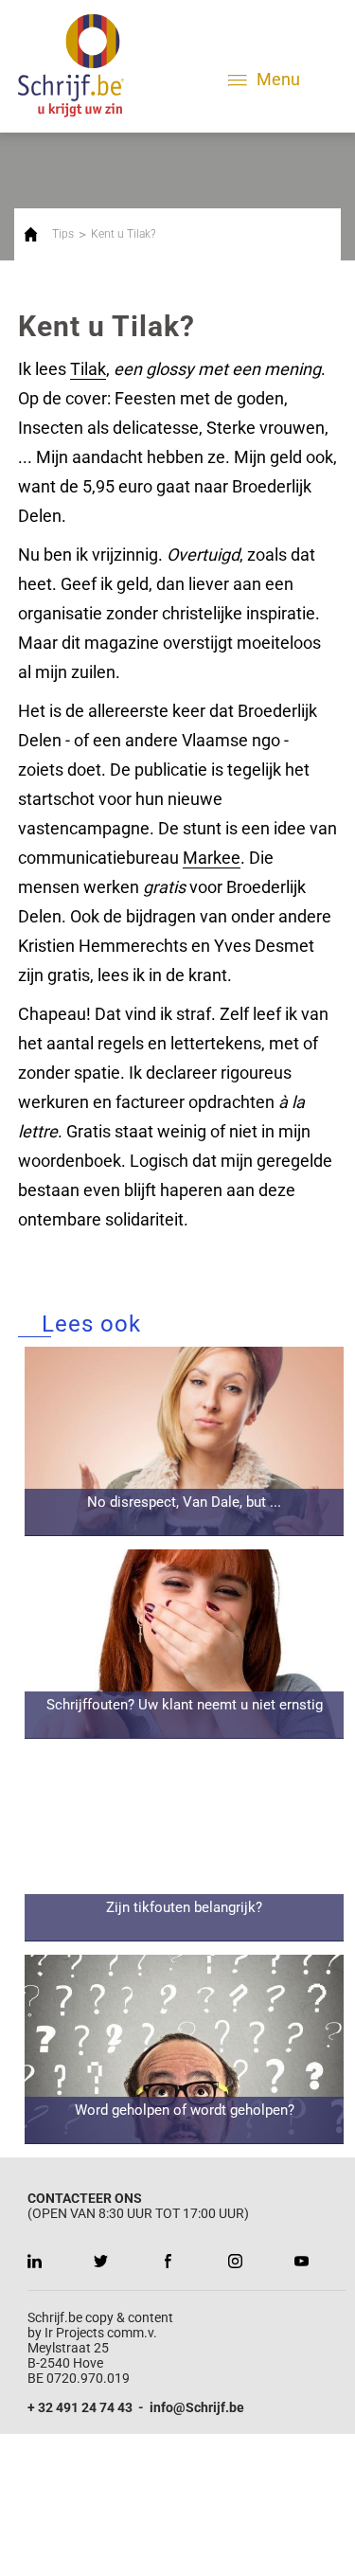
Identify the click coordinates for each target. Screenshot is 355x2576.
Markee (212, 858)
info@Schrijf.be (197, 2407)
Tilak (88, 369)
